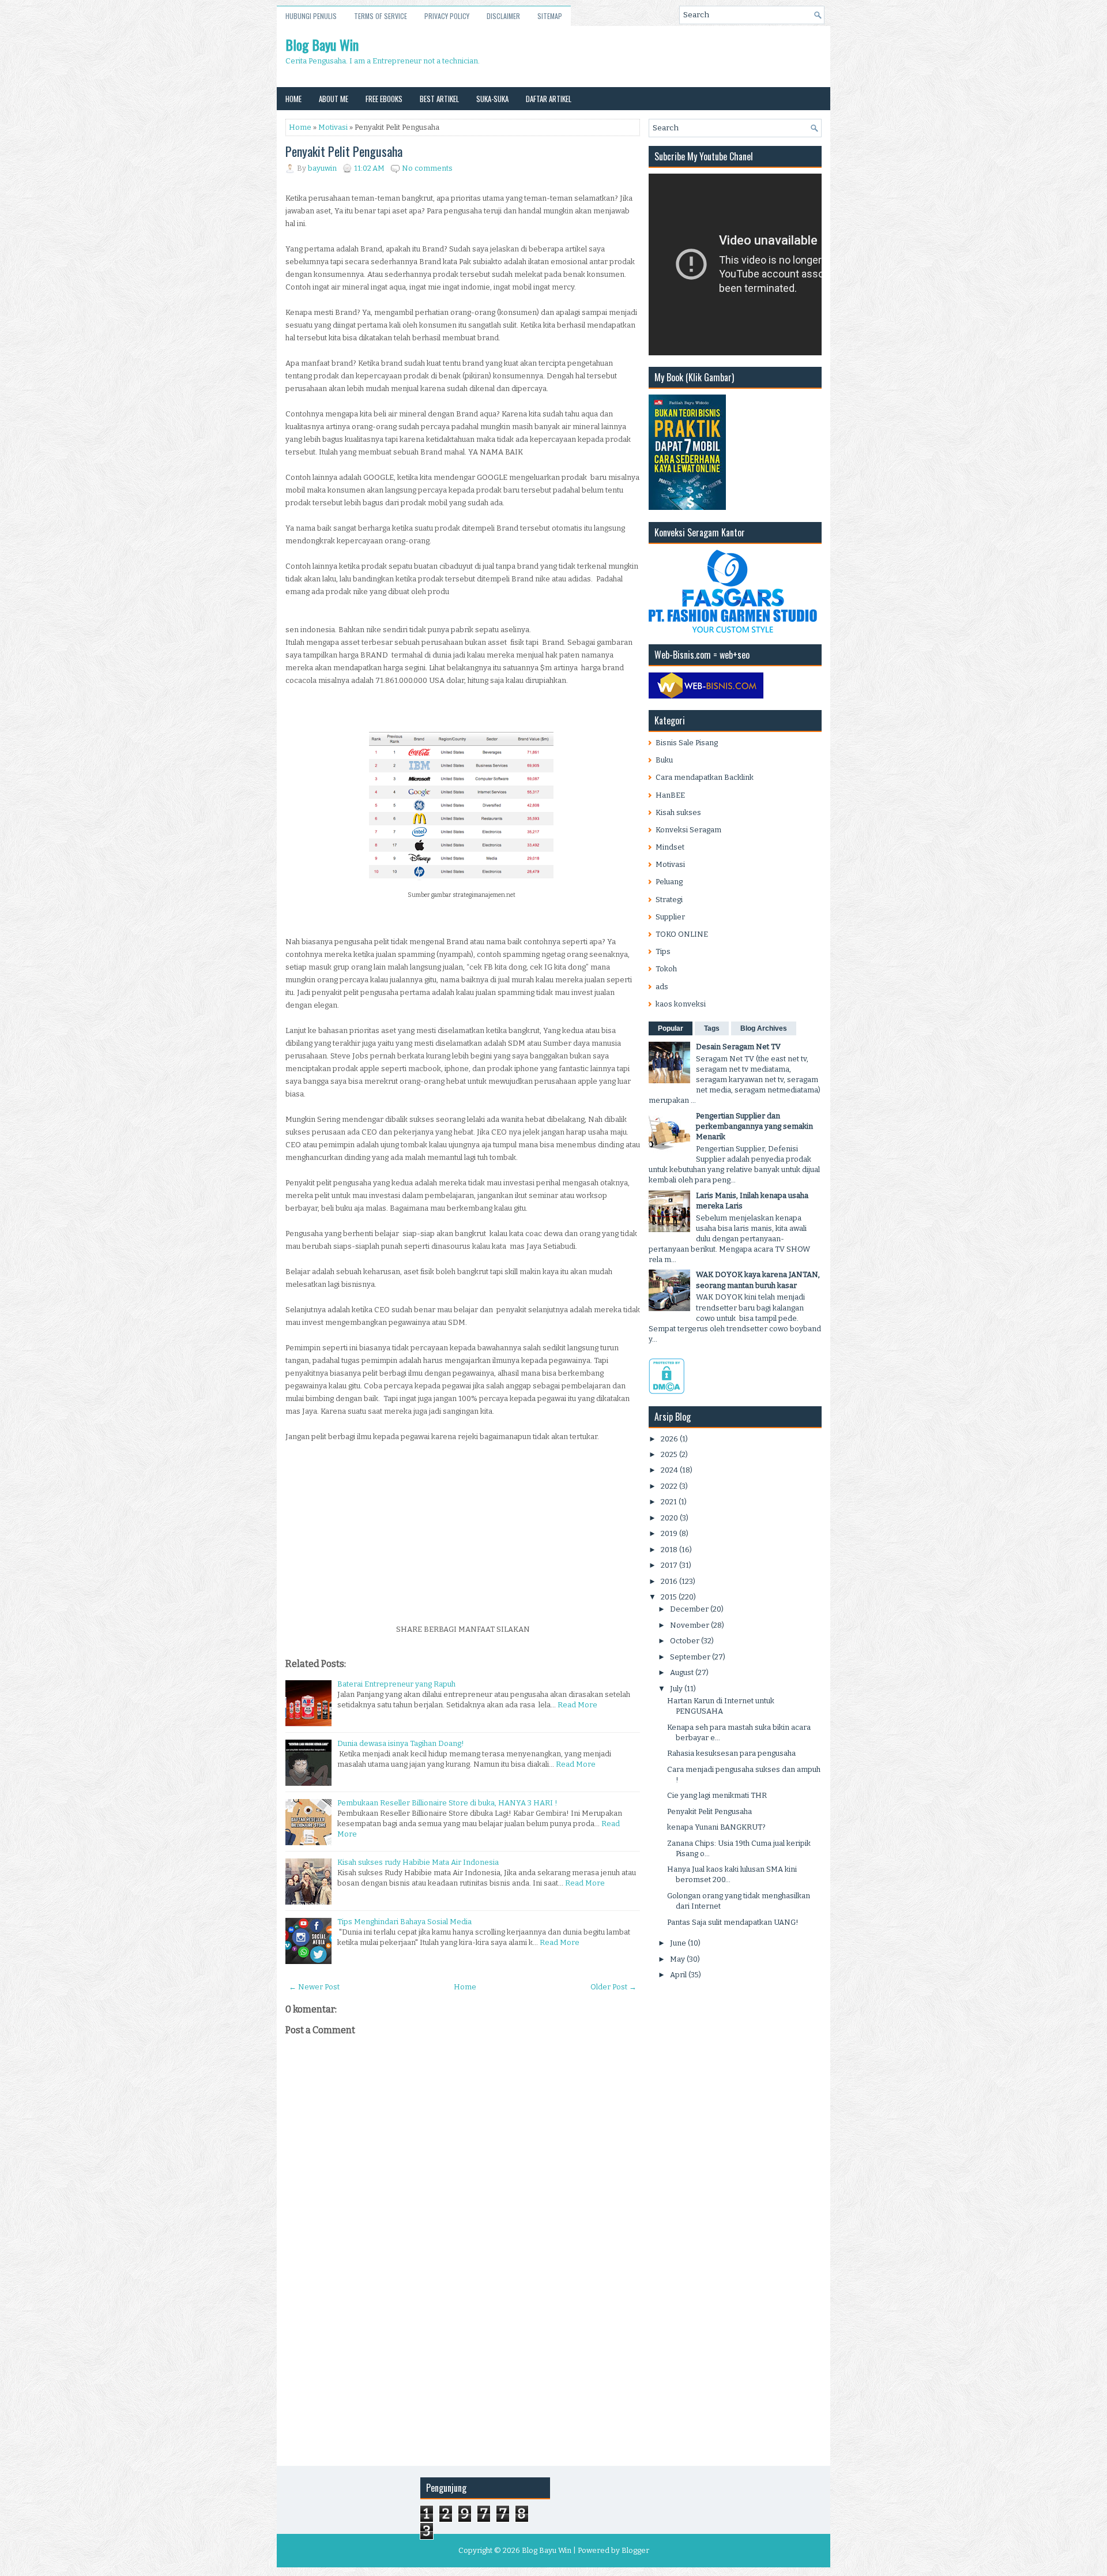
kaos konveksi (681, 1004)
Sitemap (550, 16)
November (690, 1625)
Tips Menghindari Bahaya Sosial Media (404, 1922)
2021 (669, 1502)
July (676, 1689)
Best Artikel (439, 99)
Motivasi (333, 127)
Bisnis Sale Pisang (687, 743)
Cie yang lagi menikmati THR (717, 1795)
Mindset (670, 847)
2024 (669, 1470)
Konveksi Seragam (688, 830)
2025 (669, 1454)
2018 (669, 1550)
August (682, 1672)
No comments (427, 168)
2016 (669, 1581)
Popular (671, 1028)
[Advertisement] (463, 1537)
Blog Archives (764, 1028)
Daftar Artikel (549, 99)
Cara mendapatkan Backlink (705, 777)
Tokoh (666, 969)
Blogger (635, 2550)
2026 (669, 1439)
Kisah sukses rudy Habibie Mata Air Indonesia (418, 1862)
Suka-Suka (492, 99)
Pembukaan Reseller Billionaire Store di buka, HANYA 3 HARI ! (447, 1803)
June (678, 1943)
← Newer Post (314, 1987)
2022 (669, 1486)
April (678, 1975)
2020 (669, 1518)
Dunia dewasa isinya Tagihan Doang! (401, 1743)
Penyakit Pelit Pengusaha (344, 151)
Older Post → (613, 1987)
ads (662, 987)
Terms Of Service (381, 16)
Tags (712, 1028)
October (685, 1641)
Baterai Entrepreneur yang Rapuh (396, 1684)
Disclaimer (503, 16)
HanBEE (670, 795)
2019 (669, 1533)
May (677, 1959)
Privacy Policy (447, 16)
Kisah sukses (678, 812)
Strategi (669, 900)
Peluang (669, 882)
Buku (664, 760)
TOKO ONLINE (682, 934)
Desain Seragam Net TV (738, 1047)
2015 (669, 1597)
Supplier (670, 917)
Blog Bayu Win (322, 44)
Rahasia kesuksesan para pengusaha (731, 1753)
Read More (577, 1705)
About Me (334, 99)
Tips (663, 951)
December (689, 1609)
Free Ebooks (384, 99)
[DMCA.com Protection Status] (667, 1392)
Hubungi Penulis (311, 16)
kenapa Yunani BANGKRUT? (716, 1827)
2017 (669, 1565)
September (690, 1657)
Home (293, 99)
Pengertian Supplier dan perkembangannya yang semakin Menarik (754, 1126)
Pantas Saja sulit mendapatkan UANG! (733, 1922)
